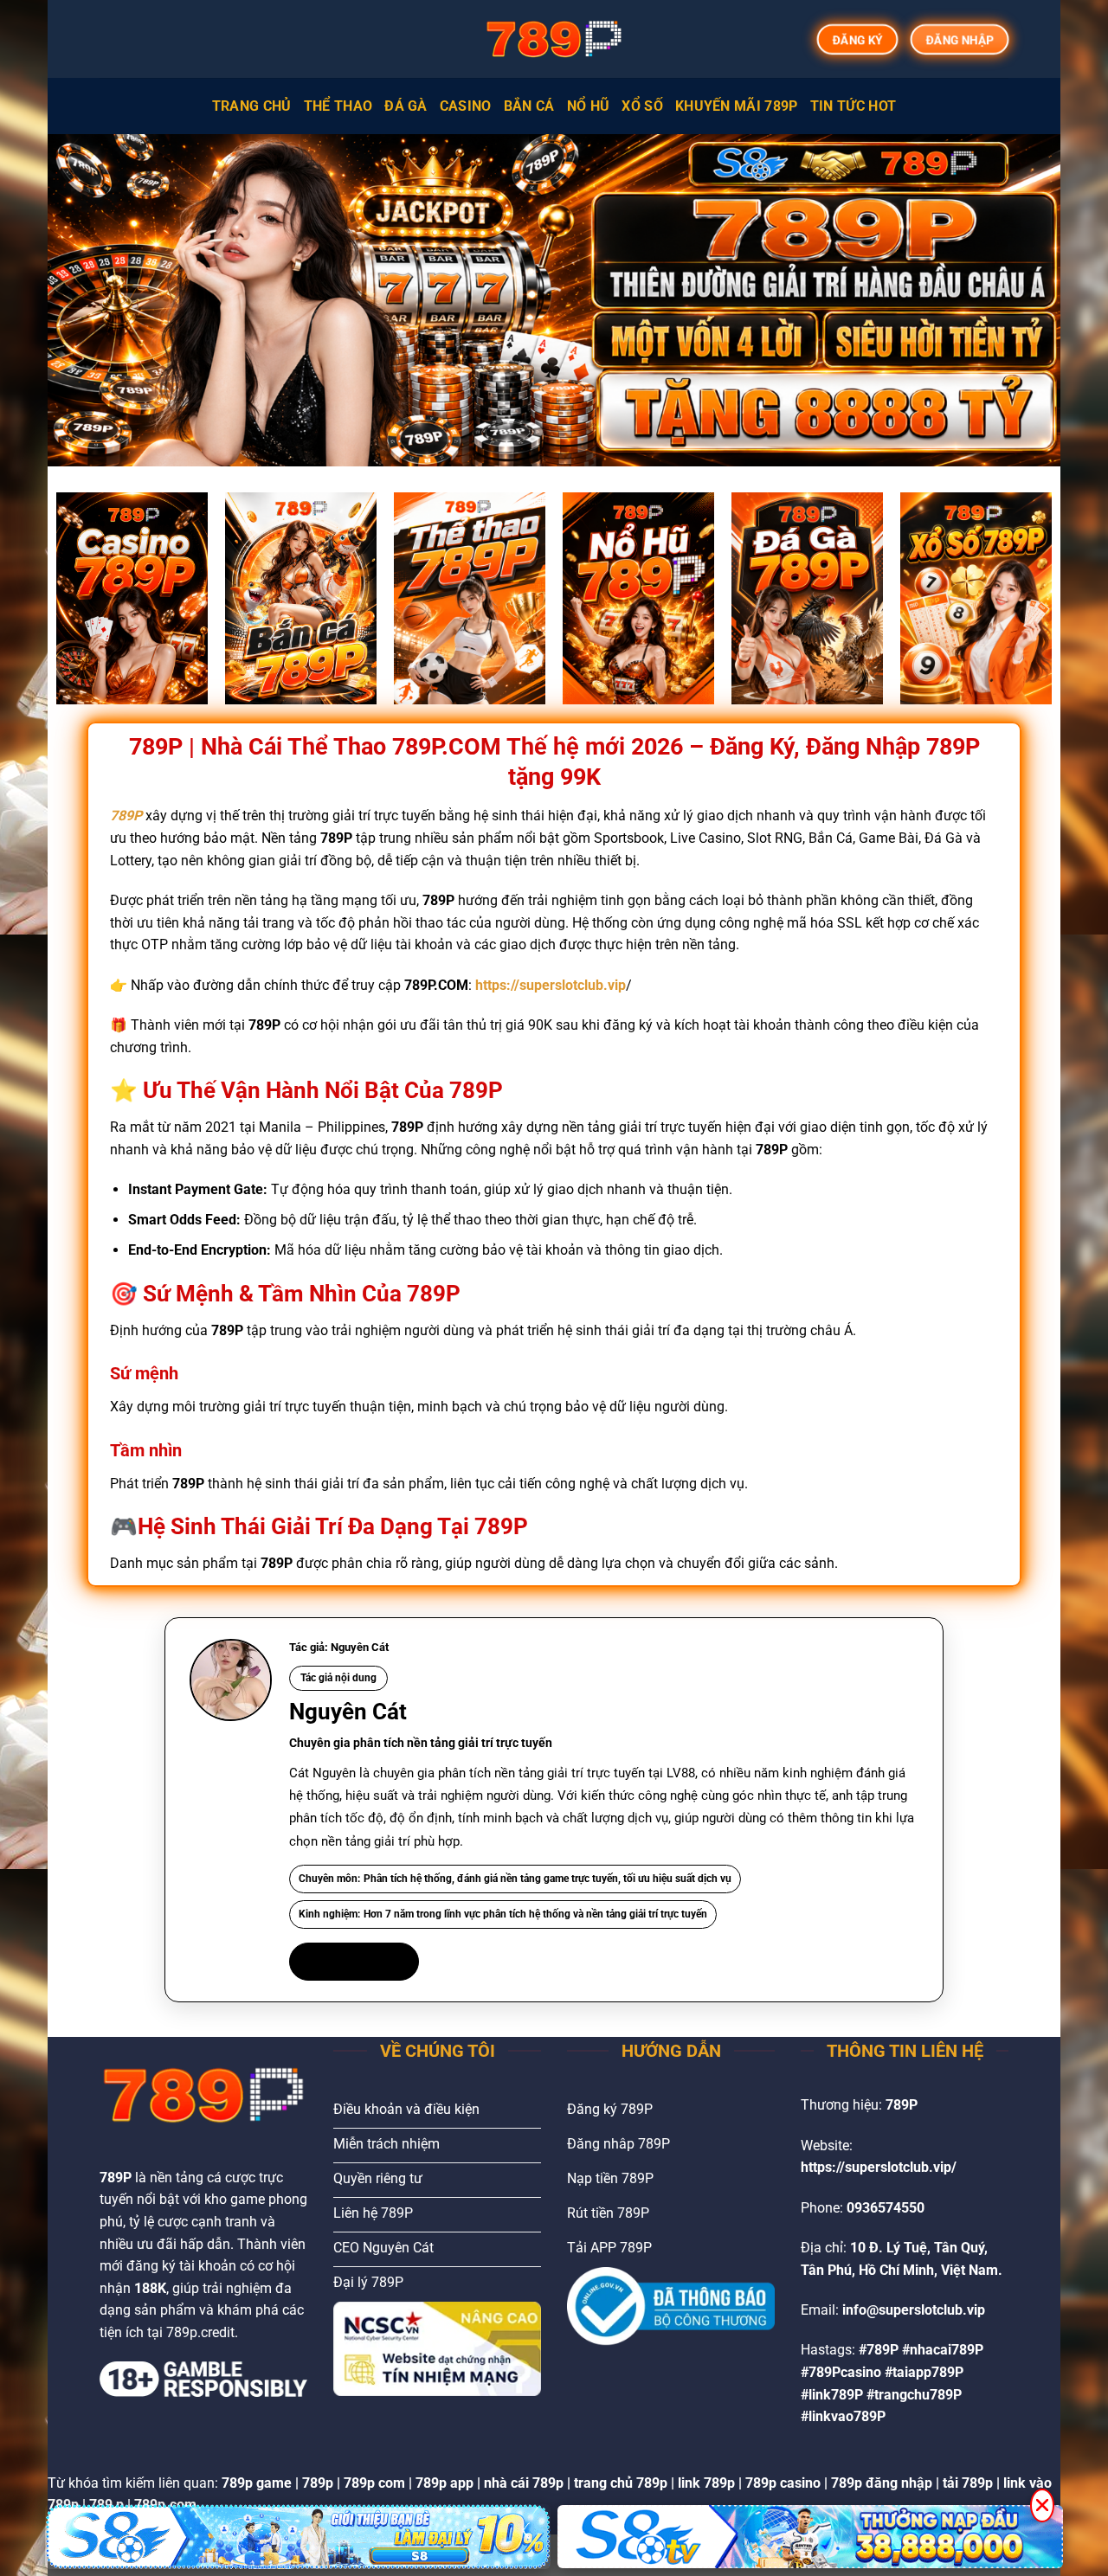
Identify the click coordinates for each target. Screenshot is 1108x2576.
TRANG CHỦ (252, 106)
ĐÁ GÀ (406, 106)
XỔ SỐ (642, 106)
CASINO (466, 106)
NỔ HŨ (589, 106)
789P (126, 816)
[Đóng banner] (1042, 2505)
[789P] (554, 39)
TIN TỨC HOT (854, 106)
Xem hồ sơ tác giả (354, 1961)
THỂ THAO (338, 106)
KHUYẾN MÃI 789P (737, 106)
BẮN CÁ (529, 106)
